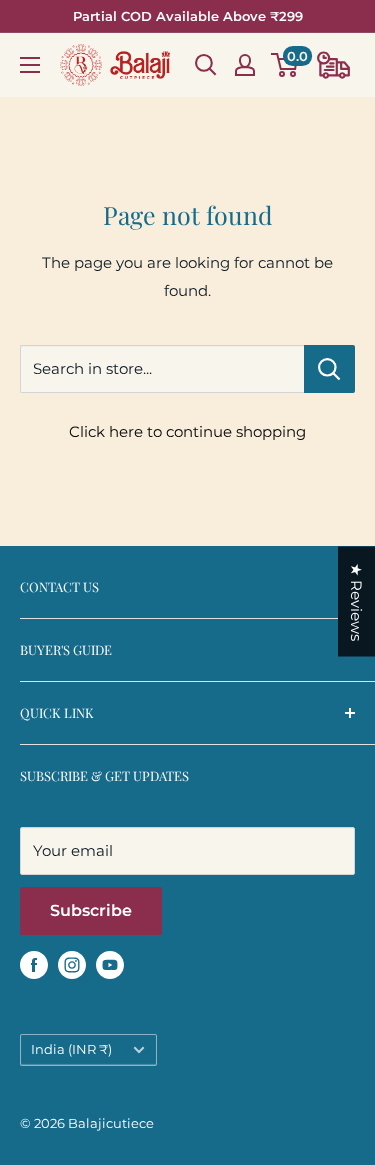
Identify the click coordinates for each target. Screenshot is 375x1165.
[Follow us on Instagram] (72, 964)
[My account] (245, 65)
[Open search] (206, 65)
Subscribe (91, 910)
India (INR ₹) (71, 1049)
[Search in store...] (329, 369)
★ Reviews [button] (356, 601)
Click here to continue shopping (187, 431)
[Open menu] (30, 65)
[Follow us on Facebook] (34, 964)
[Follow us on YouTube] (110, 964)
